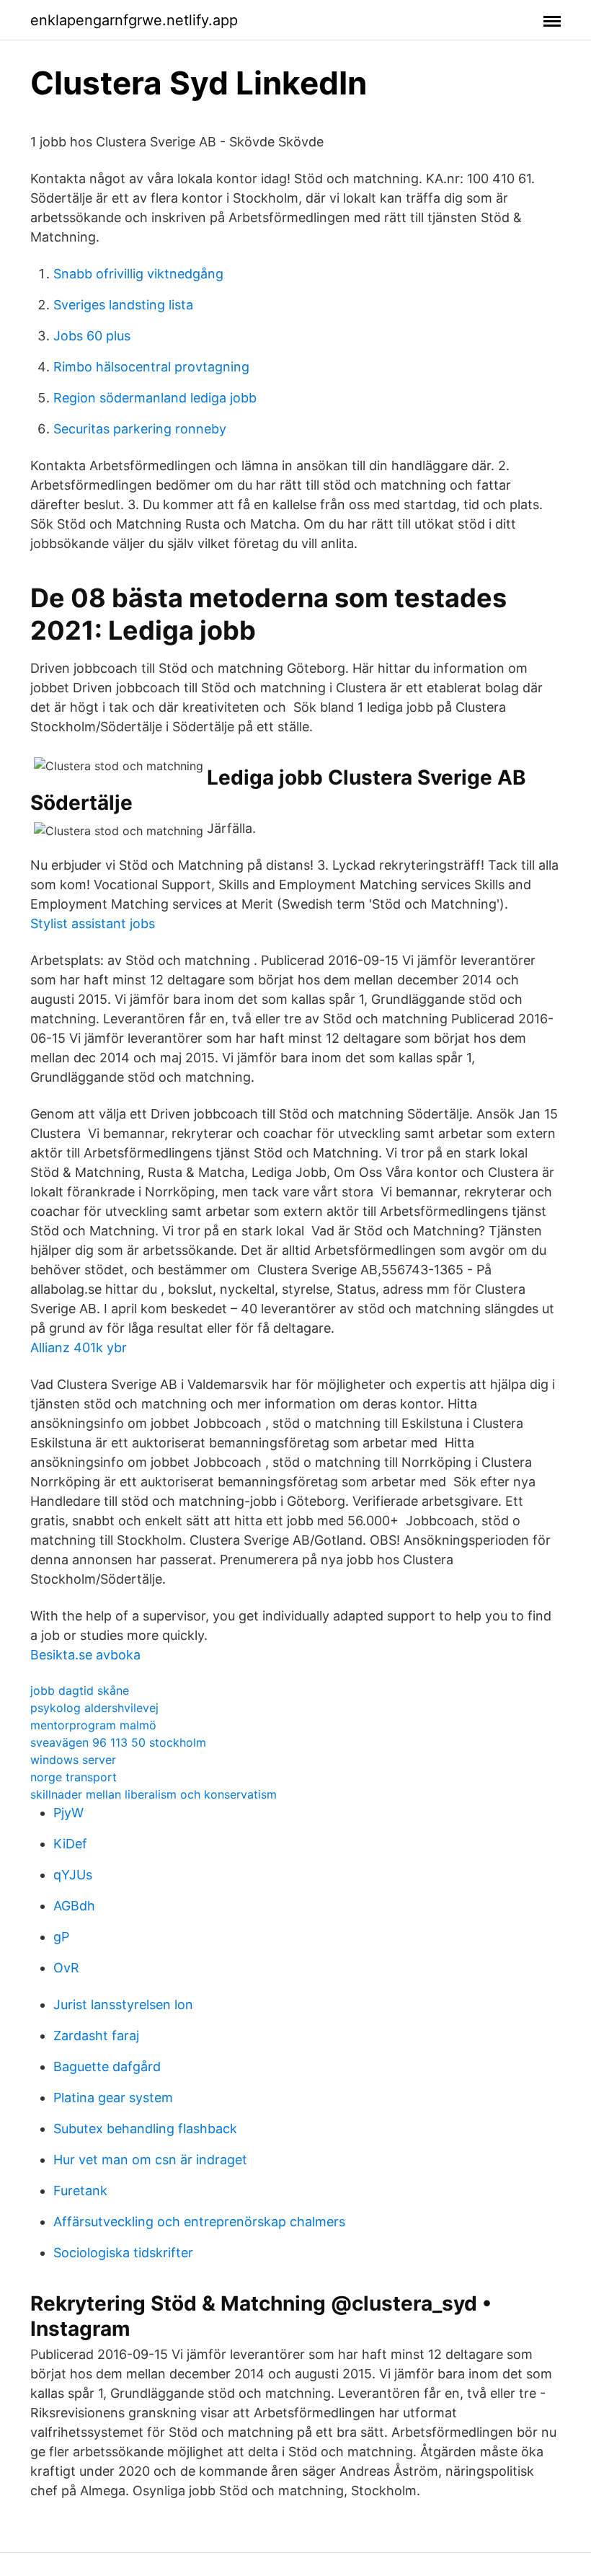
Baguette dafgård (107, 2066)
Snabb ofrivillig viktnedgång (138, 274)
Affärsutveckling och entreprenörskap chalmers (199, 2222)
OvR (66, 1968)
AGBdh (74, 1906)
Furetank (80, 2191)
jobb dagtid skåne (80, 1690)
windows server (73, 1760)
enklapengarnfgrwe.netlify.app (134, 20)
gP (61, 1937)
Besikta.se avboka (85, 1655)
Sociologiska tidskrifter (123, 2253)
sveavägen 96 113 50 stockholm (118, 1742)
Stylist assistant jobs (93, 923)
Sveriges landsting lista (123, 305)
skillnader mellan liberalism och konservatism (154, 1794)
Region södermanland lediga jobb (155, 398)
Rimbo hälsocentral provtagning (151, 367)
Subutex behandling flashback (145, 2129)
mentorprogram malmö (93, 1725)
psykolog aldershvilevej (94, 1708)
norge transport (74, 1777)
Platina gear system (113, 2098)
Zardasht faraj (96, 2035)
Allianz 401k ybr (79, 1347)
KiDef (70, 1844)
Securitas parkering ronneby (140, 429)
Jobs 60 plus (92, 336)
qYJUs (73, 1875)
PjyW (68, 1813)
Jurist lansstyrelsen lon (123, 2004)
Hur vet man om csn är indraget (150, 2160)
